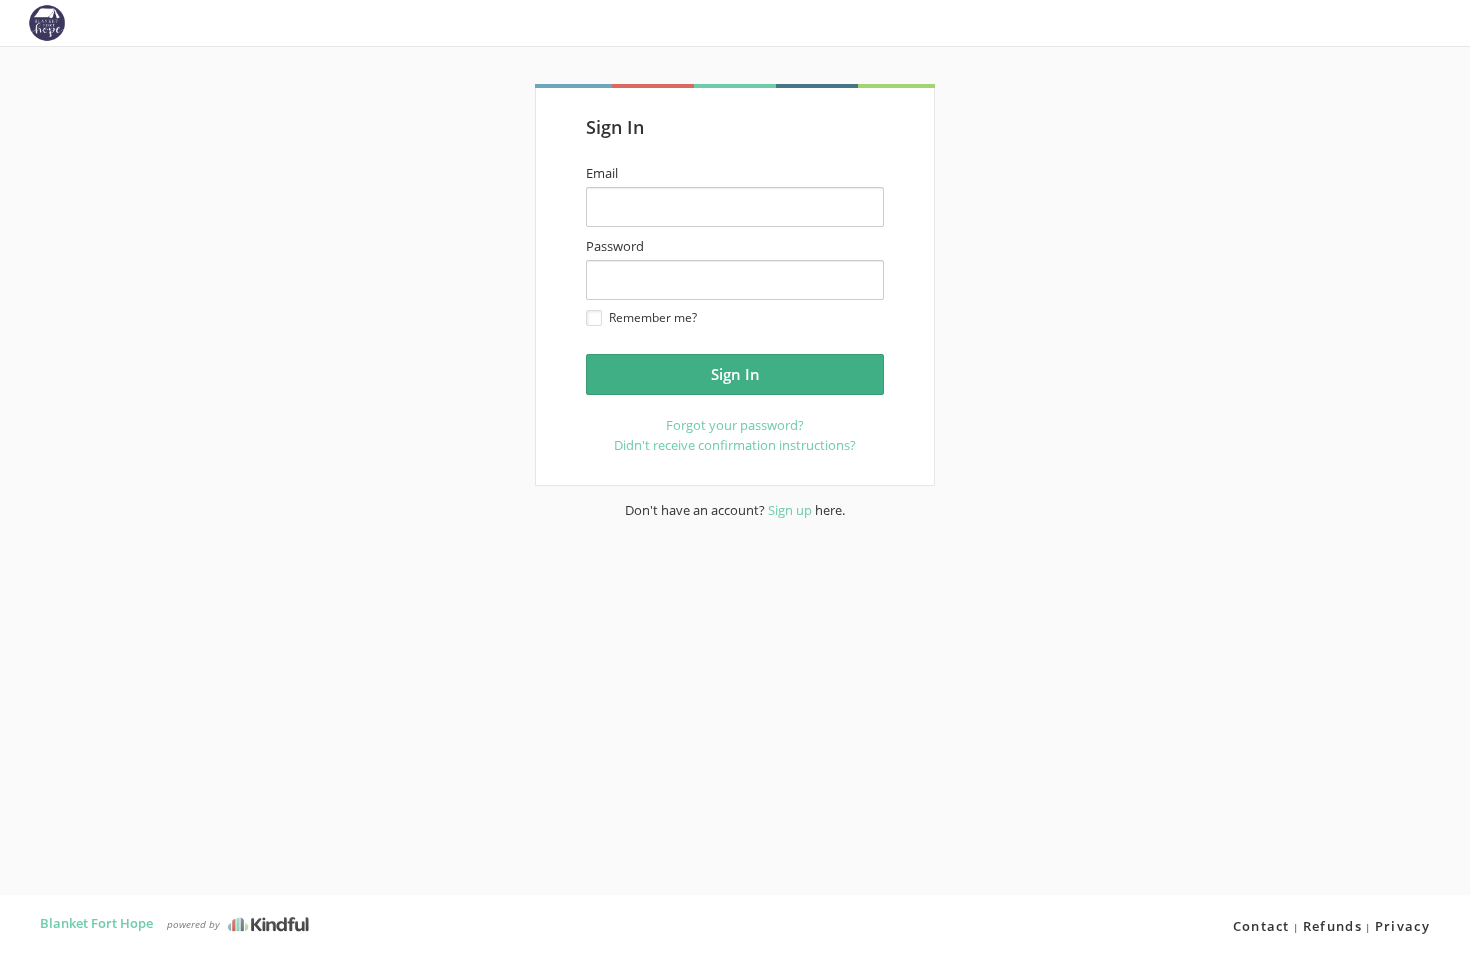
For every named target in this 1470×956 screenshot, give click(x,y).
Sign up (790, 510)
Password (615, 246)
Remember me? (653, 317)
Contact (1261, 926)
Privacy (1402, 926)
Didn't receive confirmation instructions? (735, 445)
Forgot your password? (735, 425)
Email (602, 173)
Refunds (1332, 926)
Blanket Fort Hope (96, 923)
